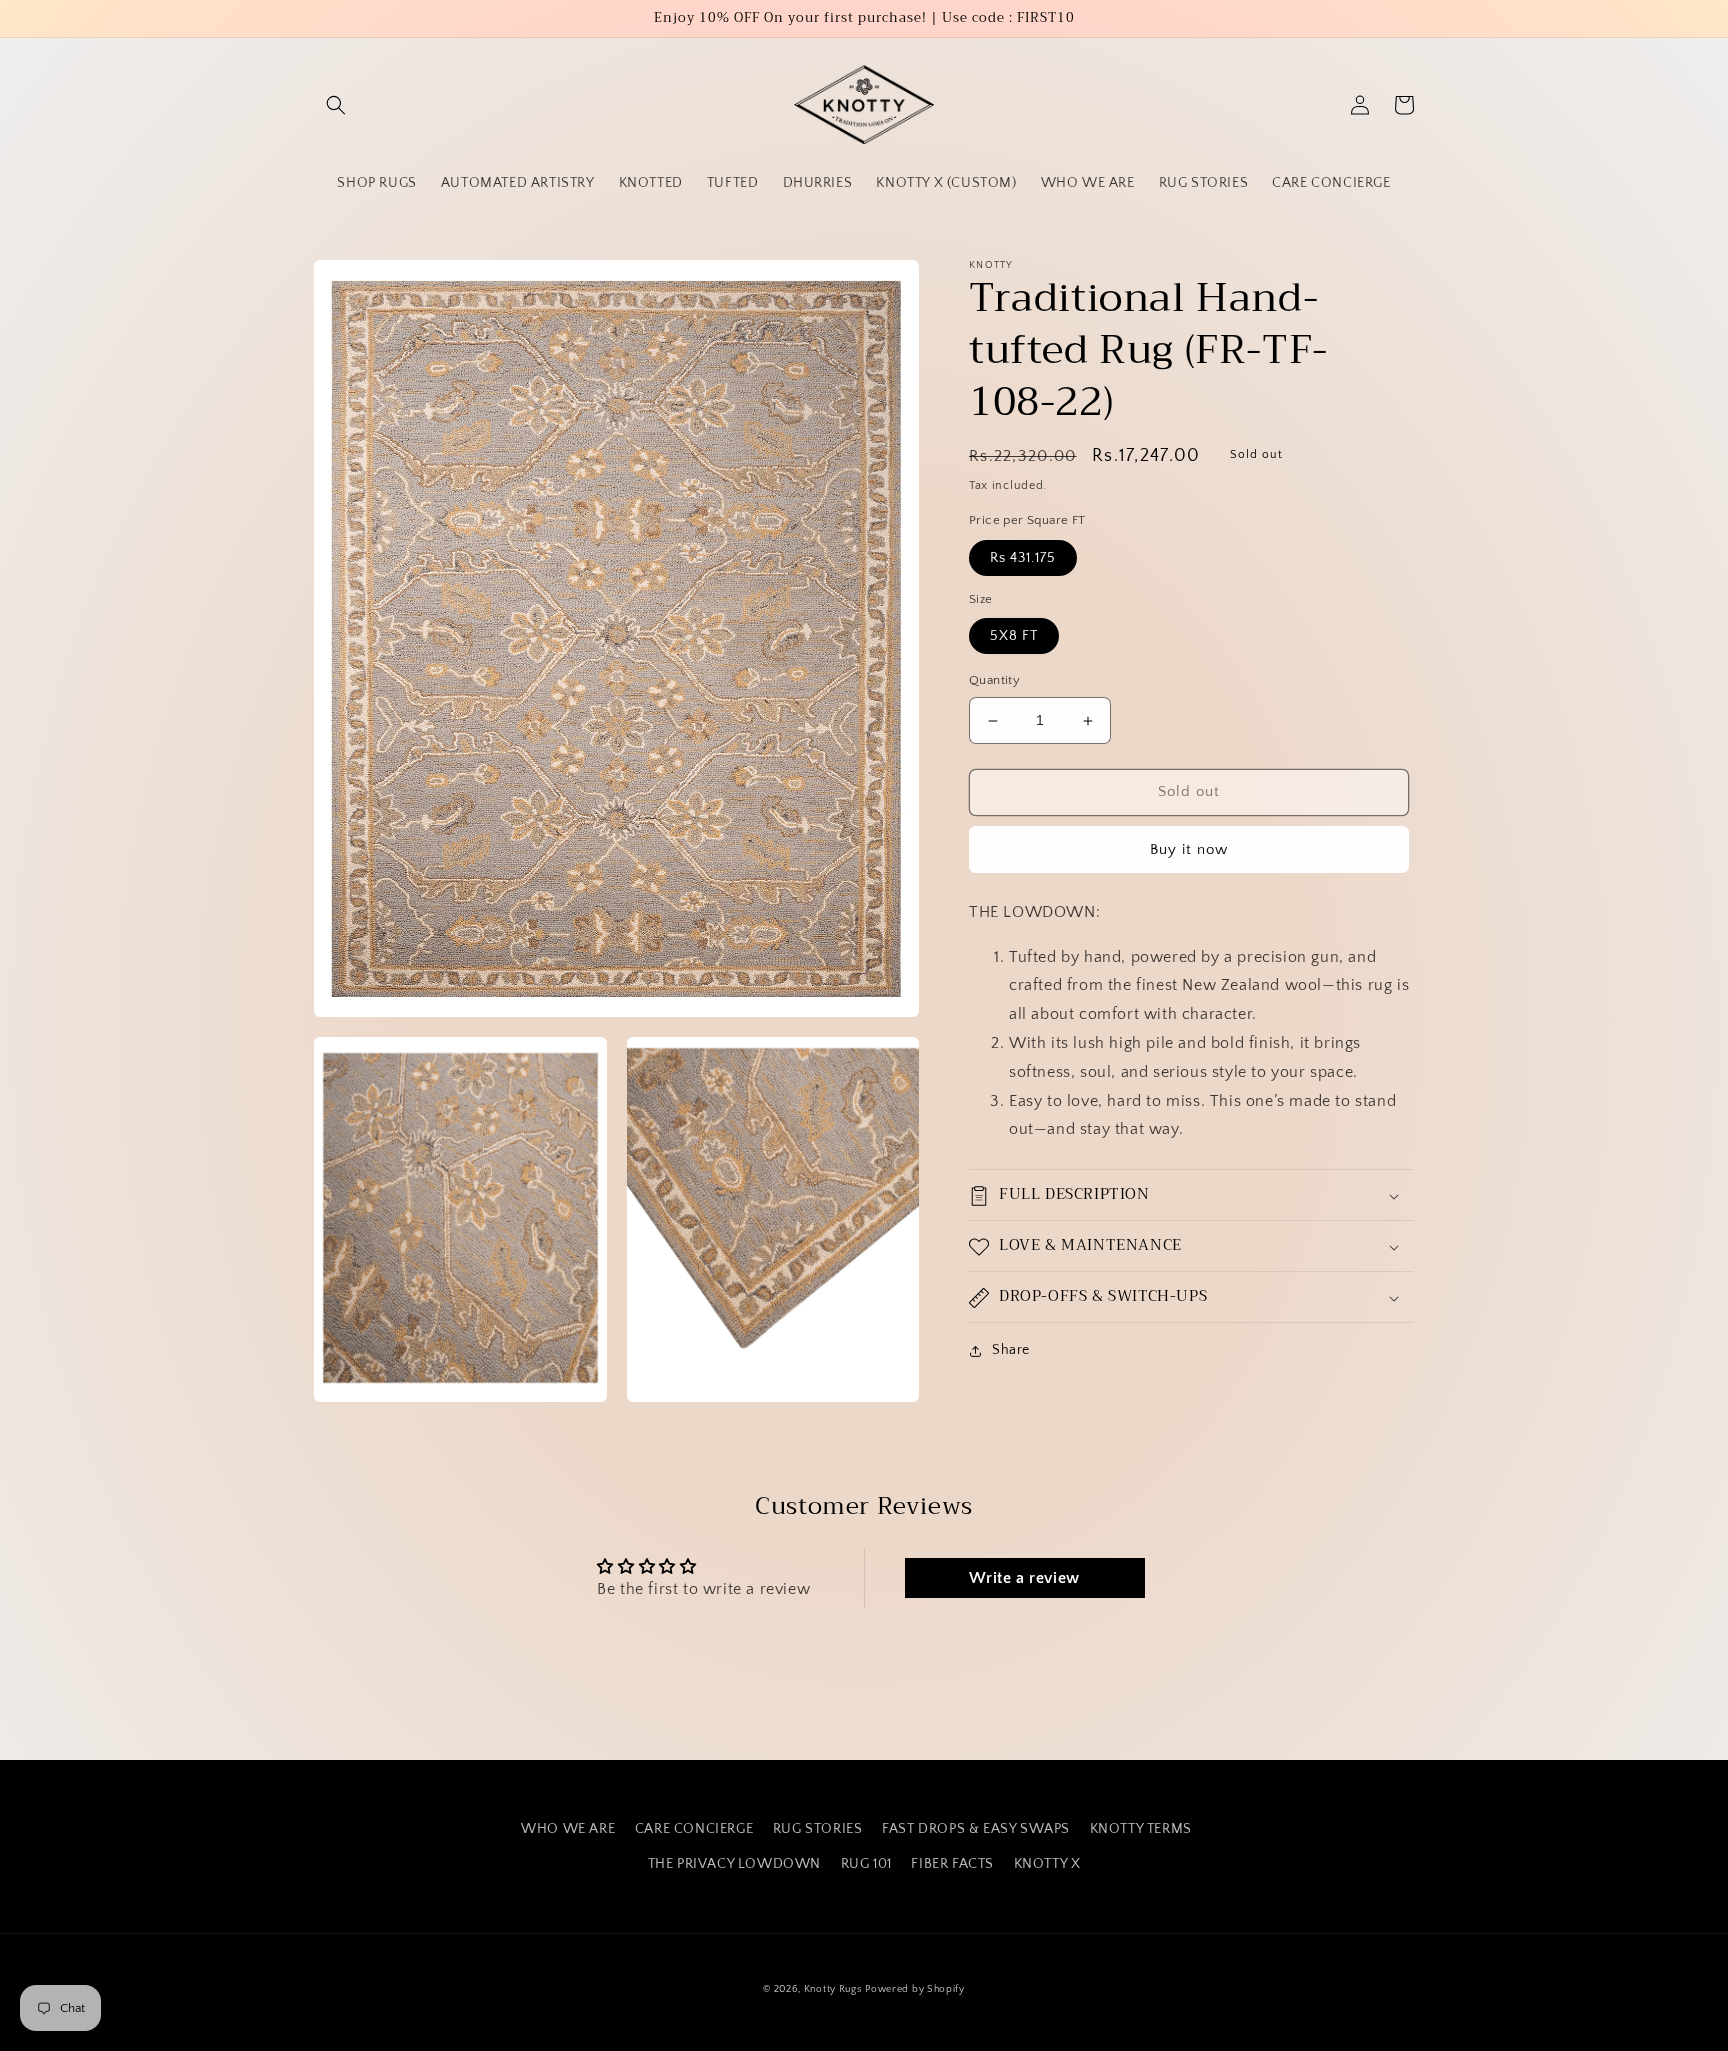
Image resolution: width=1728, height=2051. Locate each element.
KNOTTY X (1047, 1864)
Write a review (1024, 1578)
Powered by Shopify (915, 1989)
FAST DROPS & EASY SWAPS (976, 1829)
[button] (336, 105)
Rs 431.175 (1023, 558)
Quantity (994, 681)
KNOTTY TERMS (1141, 1829)
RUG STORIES (818, 1829)
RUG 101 (866, 1864)
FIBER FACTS (952, 1864)
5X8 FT (1014, 637)
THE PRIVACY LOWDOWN (734, 1864)
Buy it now (1189, 849)
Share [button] (1011, 1351)
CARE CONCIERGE (694, 1829)
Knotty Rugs (833, 1989)
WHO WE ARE (568, 1829)
